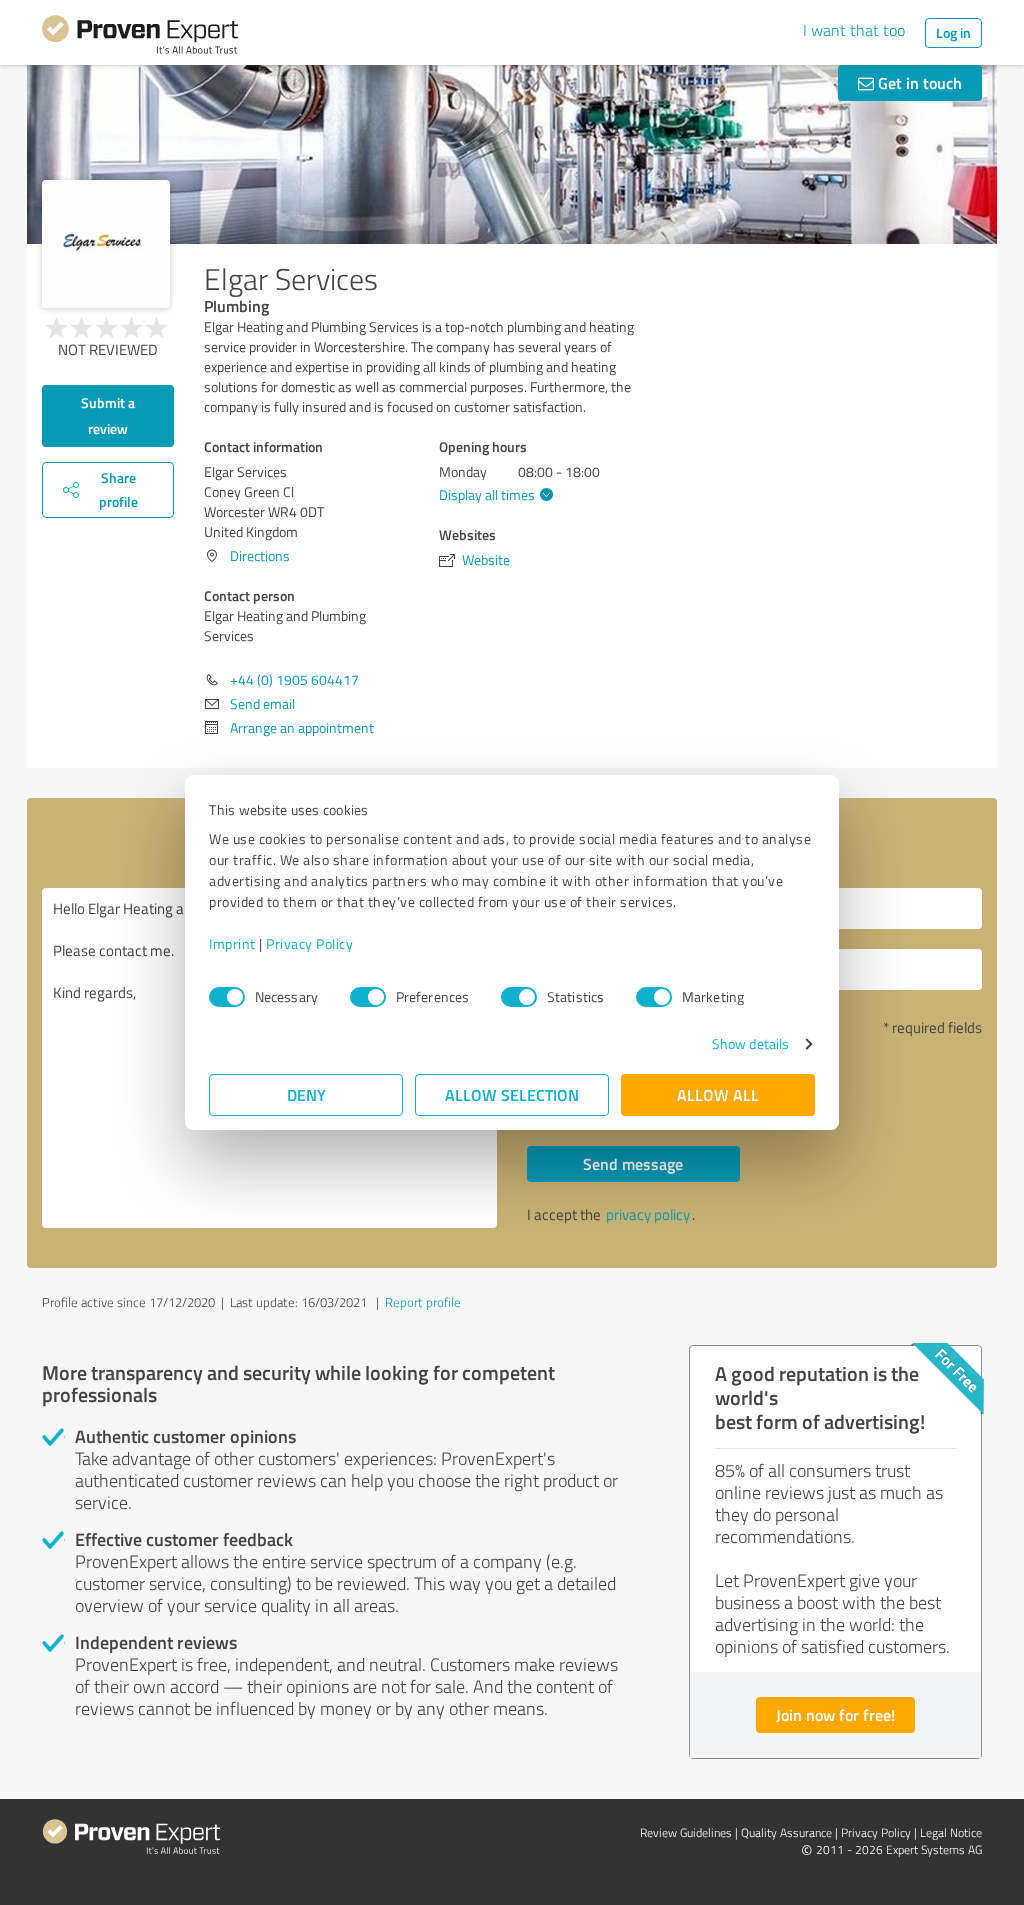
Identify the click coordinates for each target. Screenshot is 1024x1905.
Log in (953, 32)
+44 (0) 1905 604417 (294, 679)
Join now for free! (835, 1714)
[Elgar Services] (106, 244)
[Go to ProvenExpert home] (140, 38)
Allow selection (512, 1094)
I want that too (854, 30)
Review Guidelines (686, 1832)
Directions (260, 555)
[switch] (368, 997)
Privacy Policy (309, 943)
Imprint (232, 943)
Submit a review (108, 415)
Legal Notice (951, 1832)
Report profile (423, 1302)
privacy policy (648, 1214)
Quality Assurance (786, 1832)
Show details (750, 1043)
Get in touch (918, 82)
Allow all (718, 1094)
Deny (306, 1094)
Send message (633, 1163)
